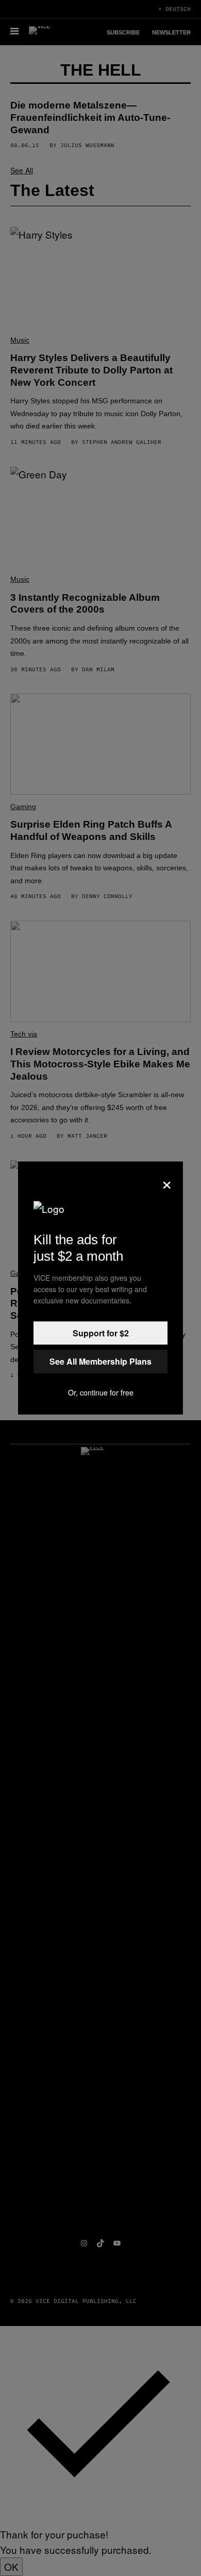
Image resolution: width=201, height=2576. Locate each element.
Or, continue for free (101, 1392)
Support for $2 (101, 1333)
